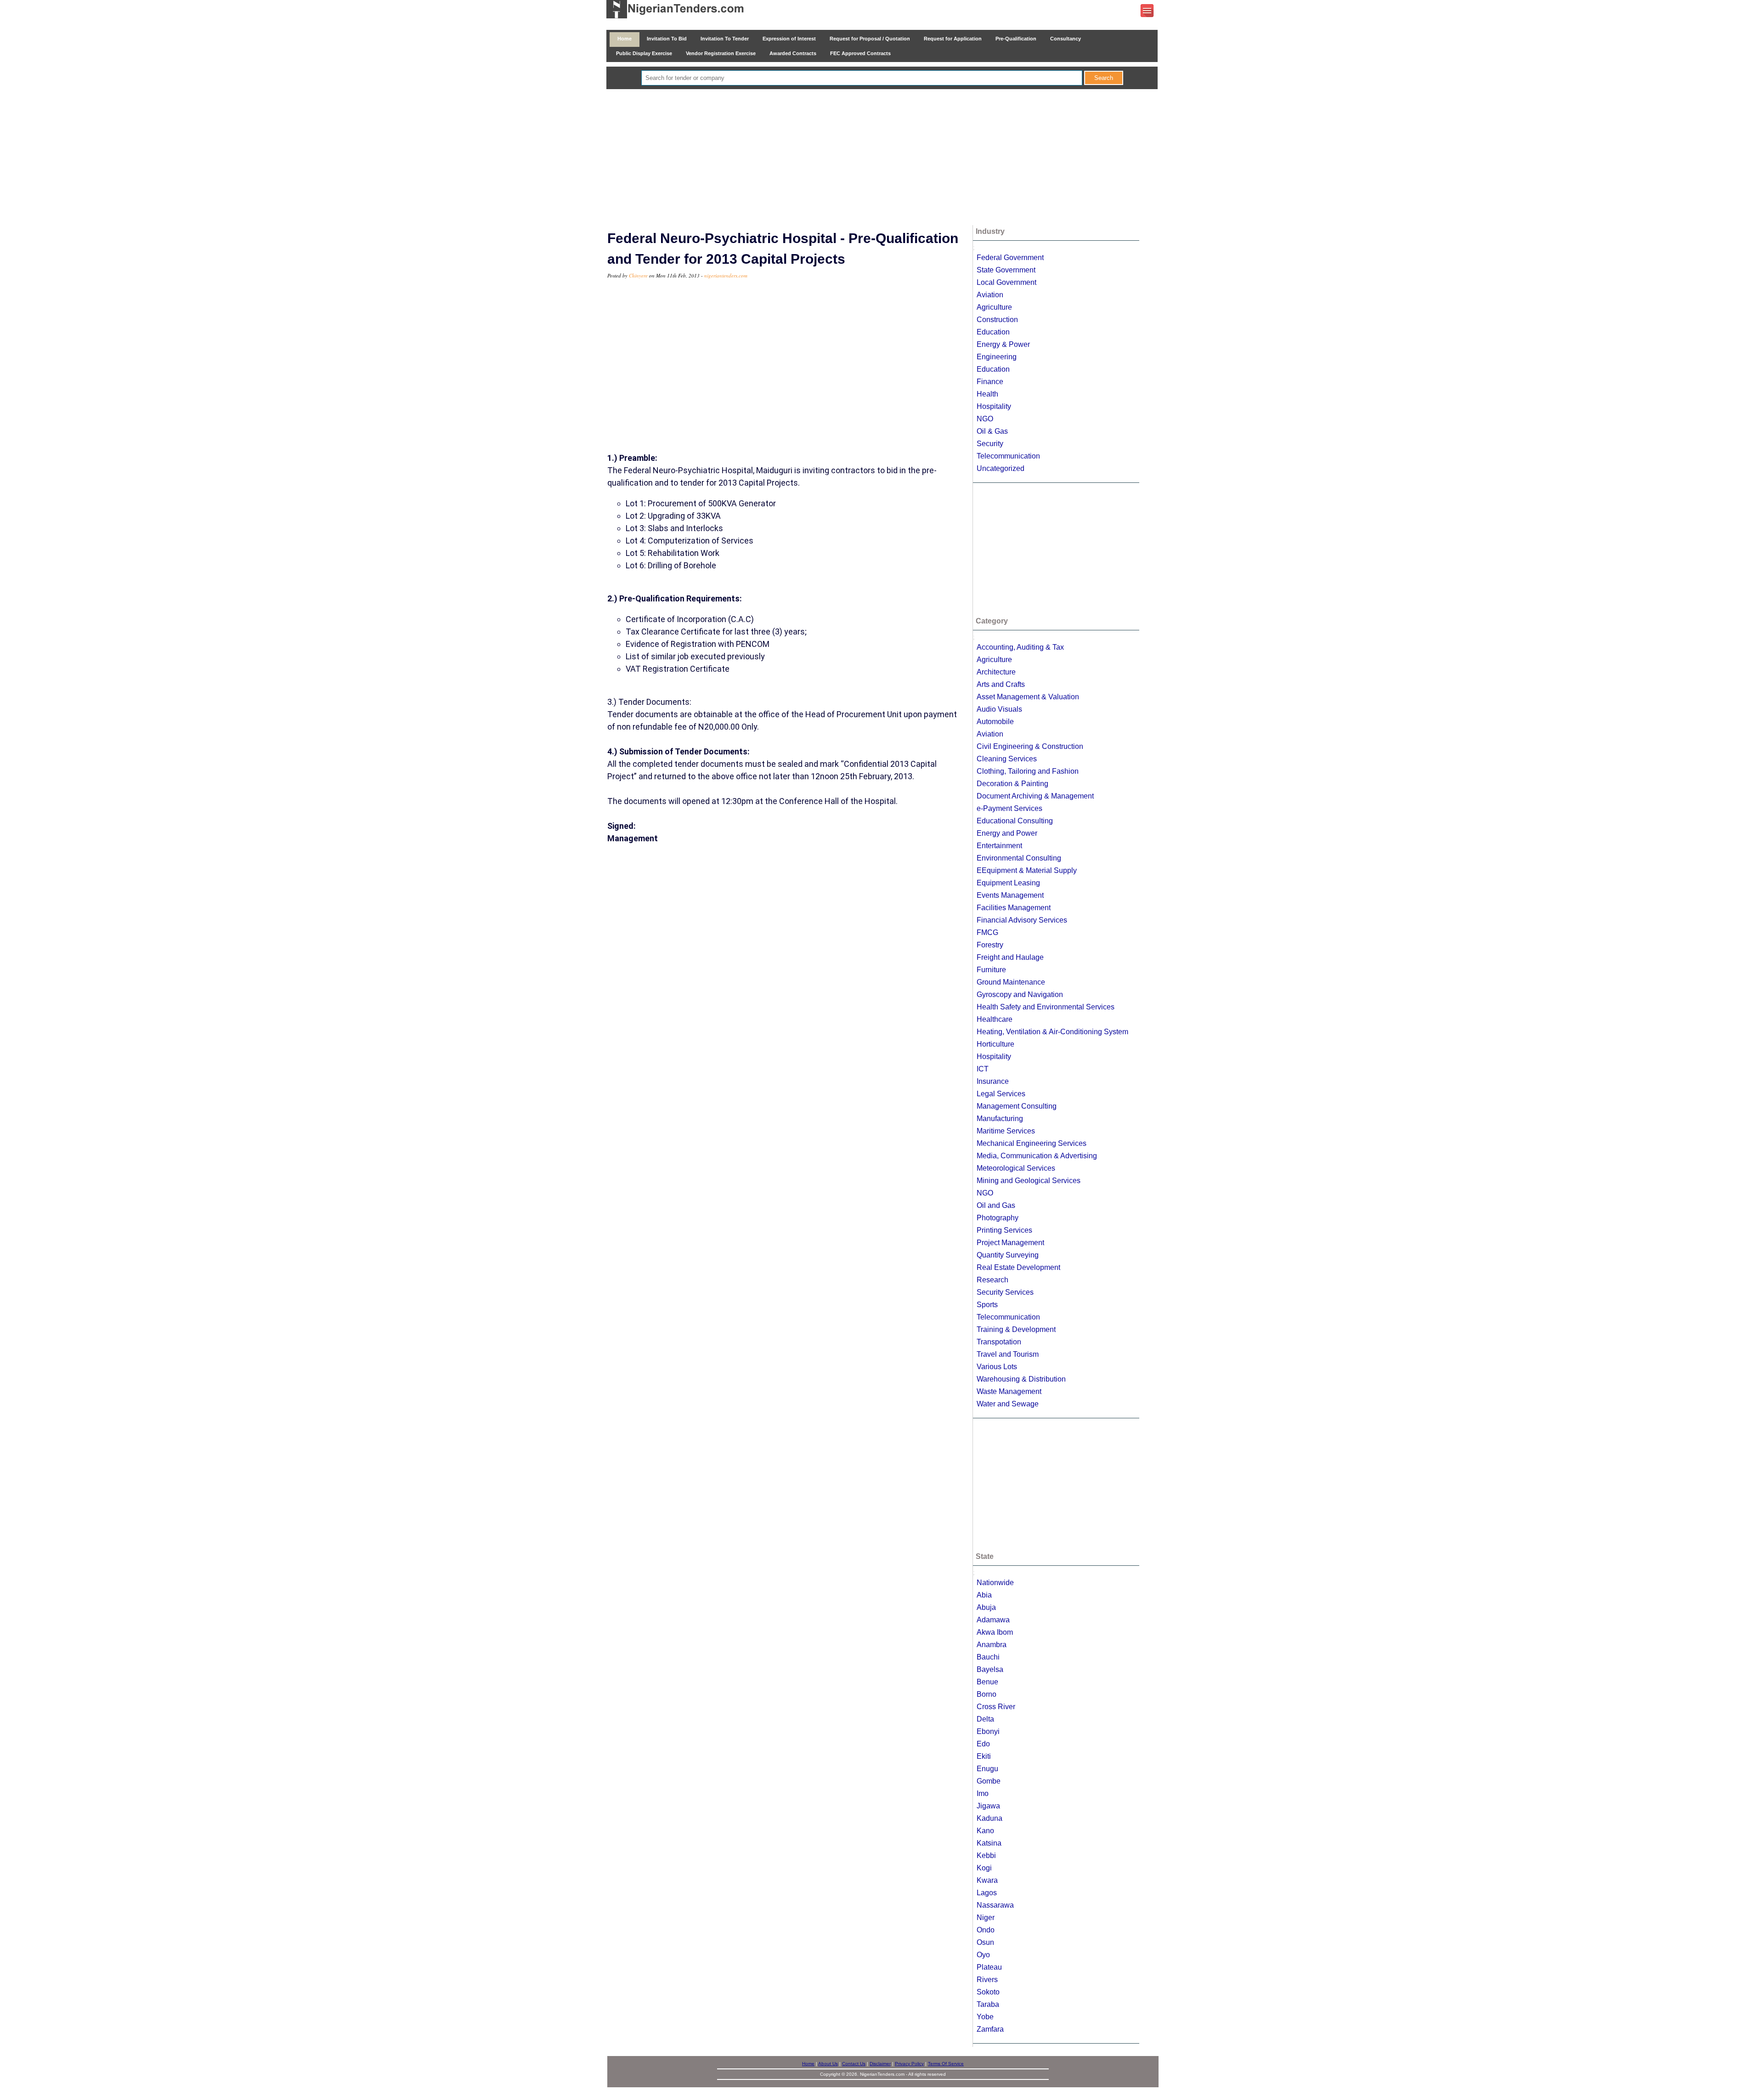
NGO (985, 419)
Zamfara (990, 2029)
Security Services (1005, 1292)
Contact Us (854, 2064)
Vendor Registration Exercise (721, 53)
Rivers (987, 1980)
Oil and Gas (996, 1205)
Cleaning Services (1007, 759)
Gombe (989, 1781)
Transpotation (999, 1342)
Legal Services (1001, 1094)
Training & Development (1016, 1329)
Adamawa (993, 1620)
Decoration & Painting (1012, 784)
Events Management (1010, 895)
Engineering (997, 357)
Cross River (996, 1707)
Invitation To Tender (725, 39)
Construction (997, 320)
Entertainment (999, 846)
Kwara (987, 1880)
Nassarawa (995, 1905)
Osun (985, 1942)
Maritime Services (1006, 1131)
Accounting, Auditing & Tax (1020, 647)
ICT (983, 1069)
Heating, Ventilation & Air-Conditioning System (1052, 1032)
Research (992, 1280)
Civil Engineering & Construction (1030, 746)
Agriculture (994, 307)
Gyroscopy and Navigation (1020, 994)
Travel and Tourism (1008, 1354)
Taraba (988, 2004)
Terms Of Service (946, 2064)
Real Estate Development (1018, 1267)
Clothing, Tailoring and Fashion (1028, 771)
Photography (998, 1218)
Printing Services (1004, 1230)
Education (993, 332)
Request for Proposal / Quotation (870, 39)
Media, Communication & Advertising (1037, 1156)
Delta (985, 1719)
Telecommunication (1008, 456)
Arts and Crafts (1001, 684)
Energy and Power (1007, 833)
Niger (986, 1918)
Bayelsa (990, 1669)
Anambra (992, 1645)
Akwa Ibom (995, 1632)
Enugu (987, 1769)
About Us (828, 2064)
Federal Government (1010, 258)
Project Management (1010, 1243)
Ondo (986, 1930)
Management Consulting (1017, 1106)
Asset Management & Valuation (1028, 697)
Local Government (1006, 282)
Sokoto (988, 1992)
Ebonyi (988, 1731)
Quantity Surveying (1008, 1255)
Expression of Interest (789, 39)
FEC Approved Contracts (860, 53)
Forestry (990, 945)
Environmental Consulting (1019, 858)
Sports (987, 1305)
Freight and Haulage (1010, 957)
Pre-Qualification (1016, 39)
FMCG (987, 932)
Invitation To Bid (667, 39)
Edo (983, 1744)
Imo (983, 1793)
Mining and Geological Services (1029, 1181)
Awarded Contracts (793, 53)
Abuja (986, 1607)
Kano (985, 1831)
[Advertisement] (882, 158)
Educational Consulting (1015, 821)
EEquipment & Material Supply (1027, 870)
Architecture (996, 672)
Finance (990, 382)
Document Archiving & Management (1035, 796)
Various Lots (997, 1367)
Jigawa (988, 1806)
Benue (987, 1682)
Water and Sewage (1008, 1404)
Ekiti (984, 1756)
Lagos (987, 1893)
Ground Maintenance (1011, 982)
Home (625, 39)
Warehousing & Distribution (1021, 1379)
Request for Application (953, 39)
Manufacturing (1000, 1119)
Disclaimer (880, 2064)
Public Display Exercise (644, 53)
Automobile (995, 722)
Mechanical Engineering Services (1032, 1143)
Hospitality (994, 406)
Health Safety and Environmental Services (1046, 1007)
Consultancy (1066, 39)
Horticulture (995, 1044)
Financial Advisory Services (1022, 920)
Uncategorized (1001, 468)
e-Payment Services (1009, 808)
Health (987, 394)
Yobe (985, 2017)
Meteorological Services (1016, 1168)
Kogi (984, 1868)
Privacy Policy (909, 2064)
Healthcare (995, 1019)
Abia (984, 1595)
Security (990, 444)
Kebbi (986, 1855)
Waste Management (1009, 1391)
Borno (987, 1694)
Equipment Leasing (1008, 883)
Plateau (989, 1967)
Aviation (990, 295)
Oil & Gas (992, 431)
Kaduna (989, 1818)
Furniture (991, 970)
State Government (1006, 270)
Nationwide (995, 1583)
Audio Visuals (999, 709)
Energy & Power (1003, 344)
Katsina (989, 1843)
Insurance (993, 1081)
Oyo (983, 1955)
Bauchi (988, 1657)
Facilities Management (1014, 908)
